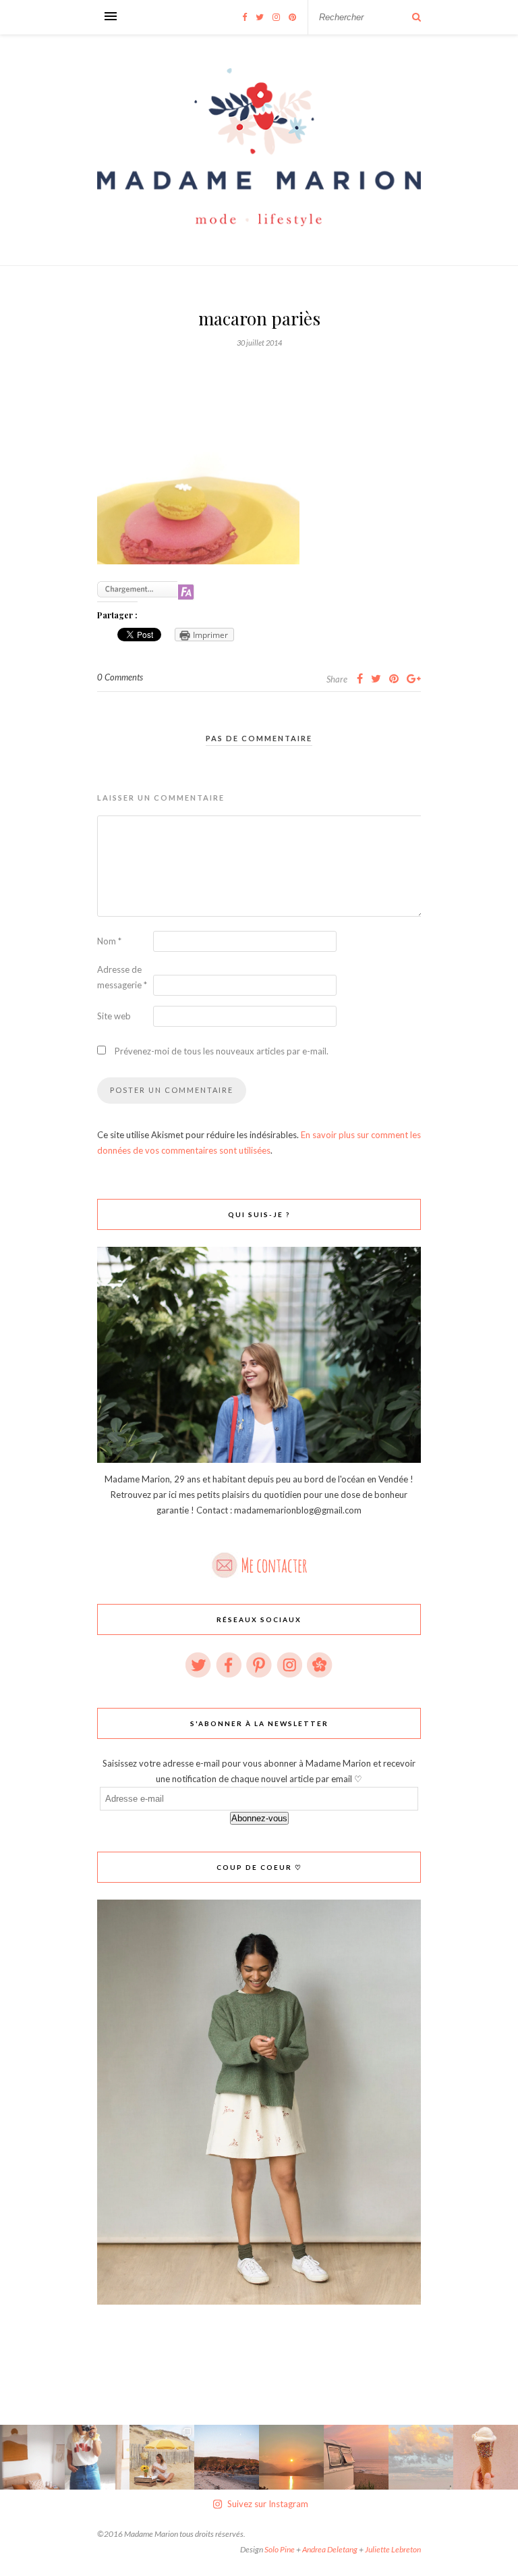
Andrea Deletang (330, 2549)
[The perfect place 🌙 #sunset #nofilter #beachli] (356, 2457)
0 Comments (120, 677)
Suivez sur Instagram (268, 2504)
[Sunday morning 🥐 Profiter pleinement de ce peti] (32, 2457)
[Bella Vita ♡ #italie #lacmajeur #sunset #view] (291, 2457)
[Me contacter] (259, 1561)
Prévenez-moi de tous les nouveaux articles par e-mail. (222, 1051)
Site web (114, 1016)
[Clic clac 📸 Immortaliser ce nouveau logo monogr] (97, 2457)
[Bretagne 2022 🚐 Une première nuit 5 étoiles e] (227, 2457)
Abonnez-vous (259, 1818)
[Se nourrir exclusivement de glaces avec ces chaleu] (486, 2457)
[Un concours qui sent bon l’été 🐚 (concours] (162, 2457)
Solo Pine (280, 2549)
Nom (109, 941)
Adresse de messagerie (122, 977)
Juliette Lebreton (393, 2549)
